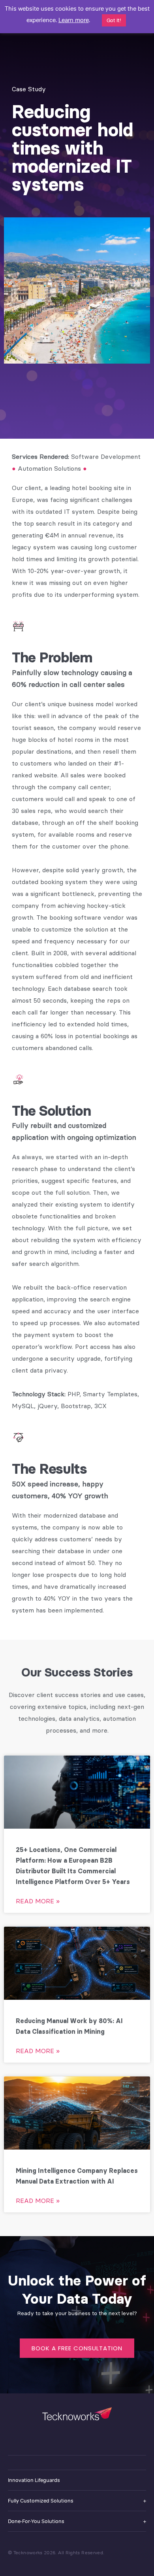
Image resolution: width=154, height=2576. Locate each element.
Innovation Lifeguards (34, 2480)
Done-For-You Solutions (36, 2521)
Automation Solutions (49, 468)
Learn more (74, 20)
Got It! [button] (114, 20)
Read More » (38, 1901)
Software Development (106, 456)
